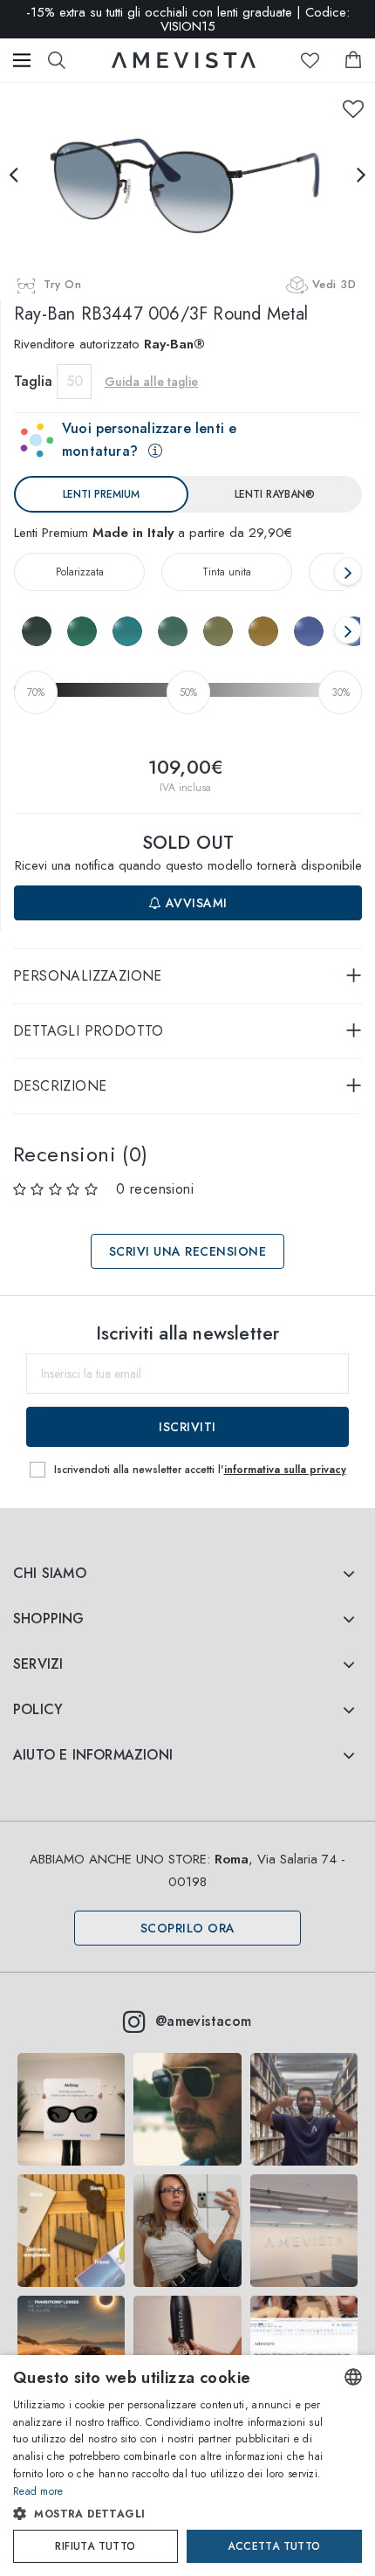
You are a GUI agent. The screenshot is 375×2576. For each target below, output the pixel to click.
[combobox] (353, 2377)
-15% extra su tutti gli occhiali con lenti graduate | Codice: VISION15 (188, 17)
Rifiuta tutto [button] (95, 2546)
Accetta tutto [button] (274, 2546)
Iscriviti (187, 1427)
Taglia (33, 381)
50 (75, 381)
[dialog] (187, 2466)
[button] (170, 2514)
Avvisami (194, 903)
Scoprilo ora (188, 1928)
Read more (38, 2491)
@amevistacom (204, 2021)
